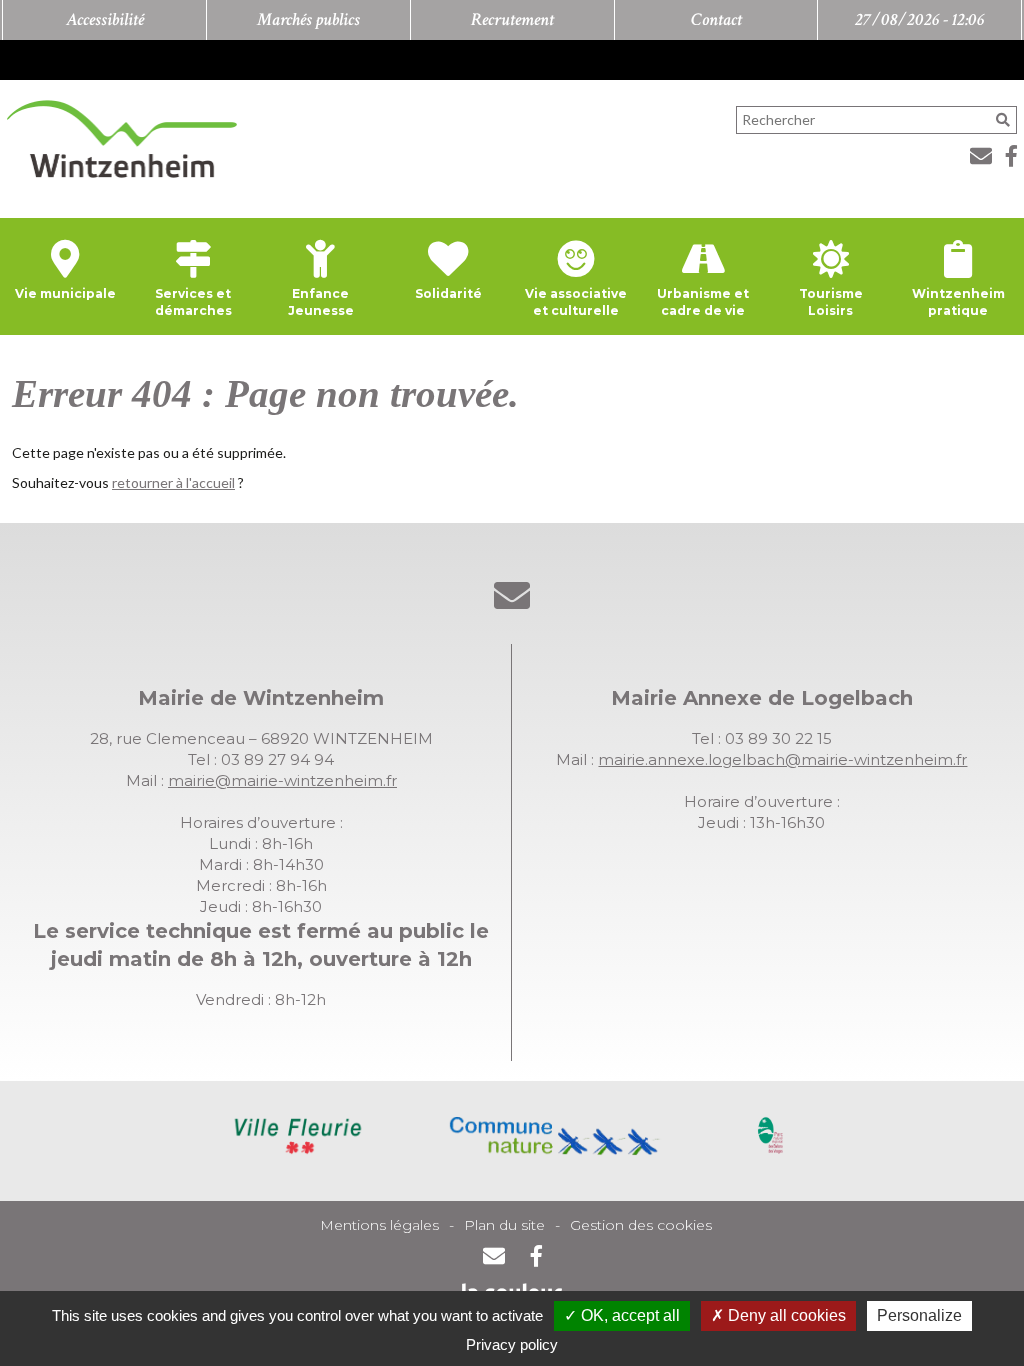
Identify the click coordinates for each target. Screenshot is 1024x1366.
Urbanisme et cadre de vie (703, 302)
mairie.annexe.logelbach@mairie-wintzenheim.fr (782, 759)
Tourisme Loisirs (831, 302)
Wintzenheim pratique (958, 302)
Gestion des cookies (641, 1225)
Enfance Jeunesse (321, 302)
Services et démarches (193, 302)
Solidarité (448, 293)
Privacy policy (512, 1344)
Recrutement (512, 19)
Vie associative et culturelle (576, 302)
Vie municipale (65, 293)
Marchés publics (308, 19)
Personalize (919, 1315)
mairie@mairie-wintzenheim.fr (282, 780)
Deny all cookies (785, 1315)
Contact (716, 19)
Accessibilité (105, 19)
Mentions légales (379, 1225)
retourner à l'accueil (173, 482)
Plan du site (504, 1225)
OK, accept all (628, 1315)
